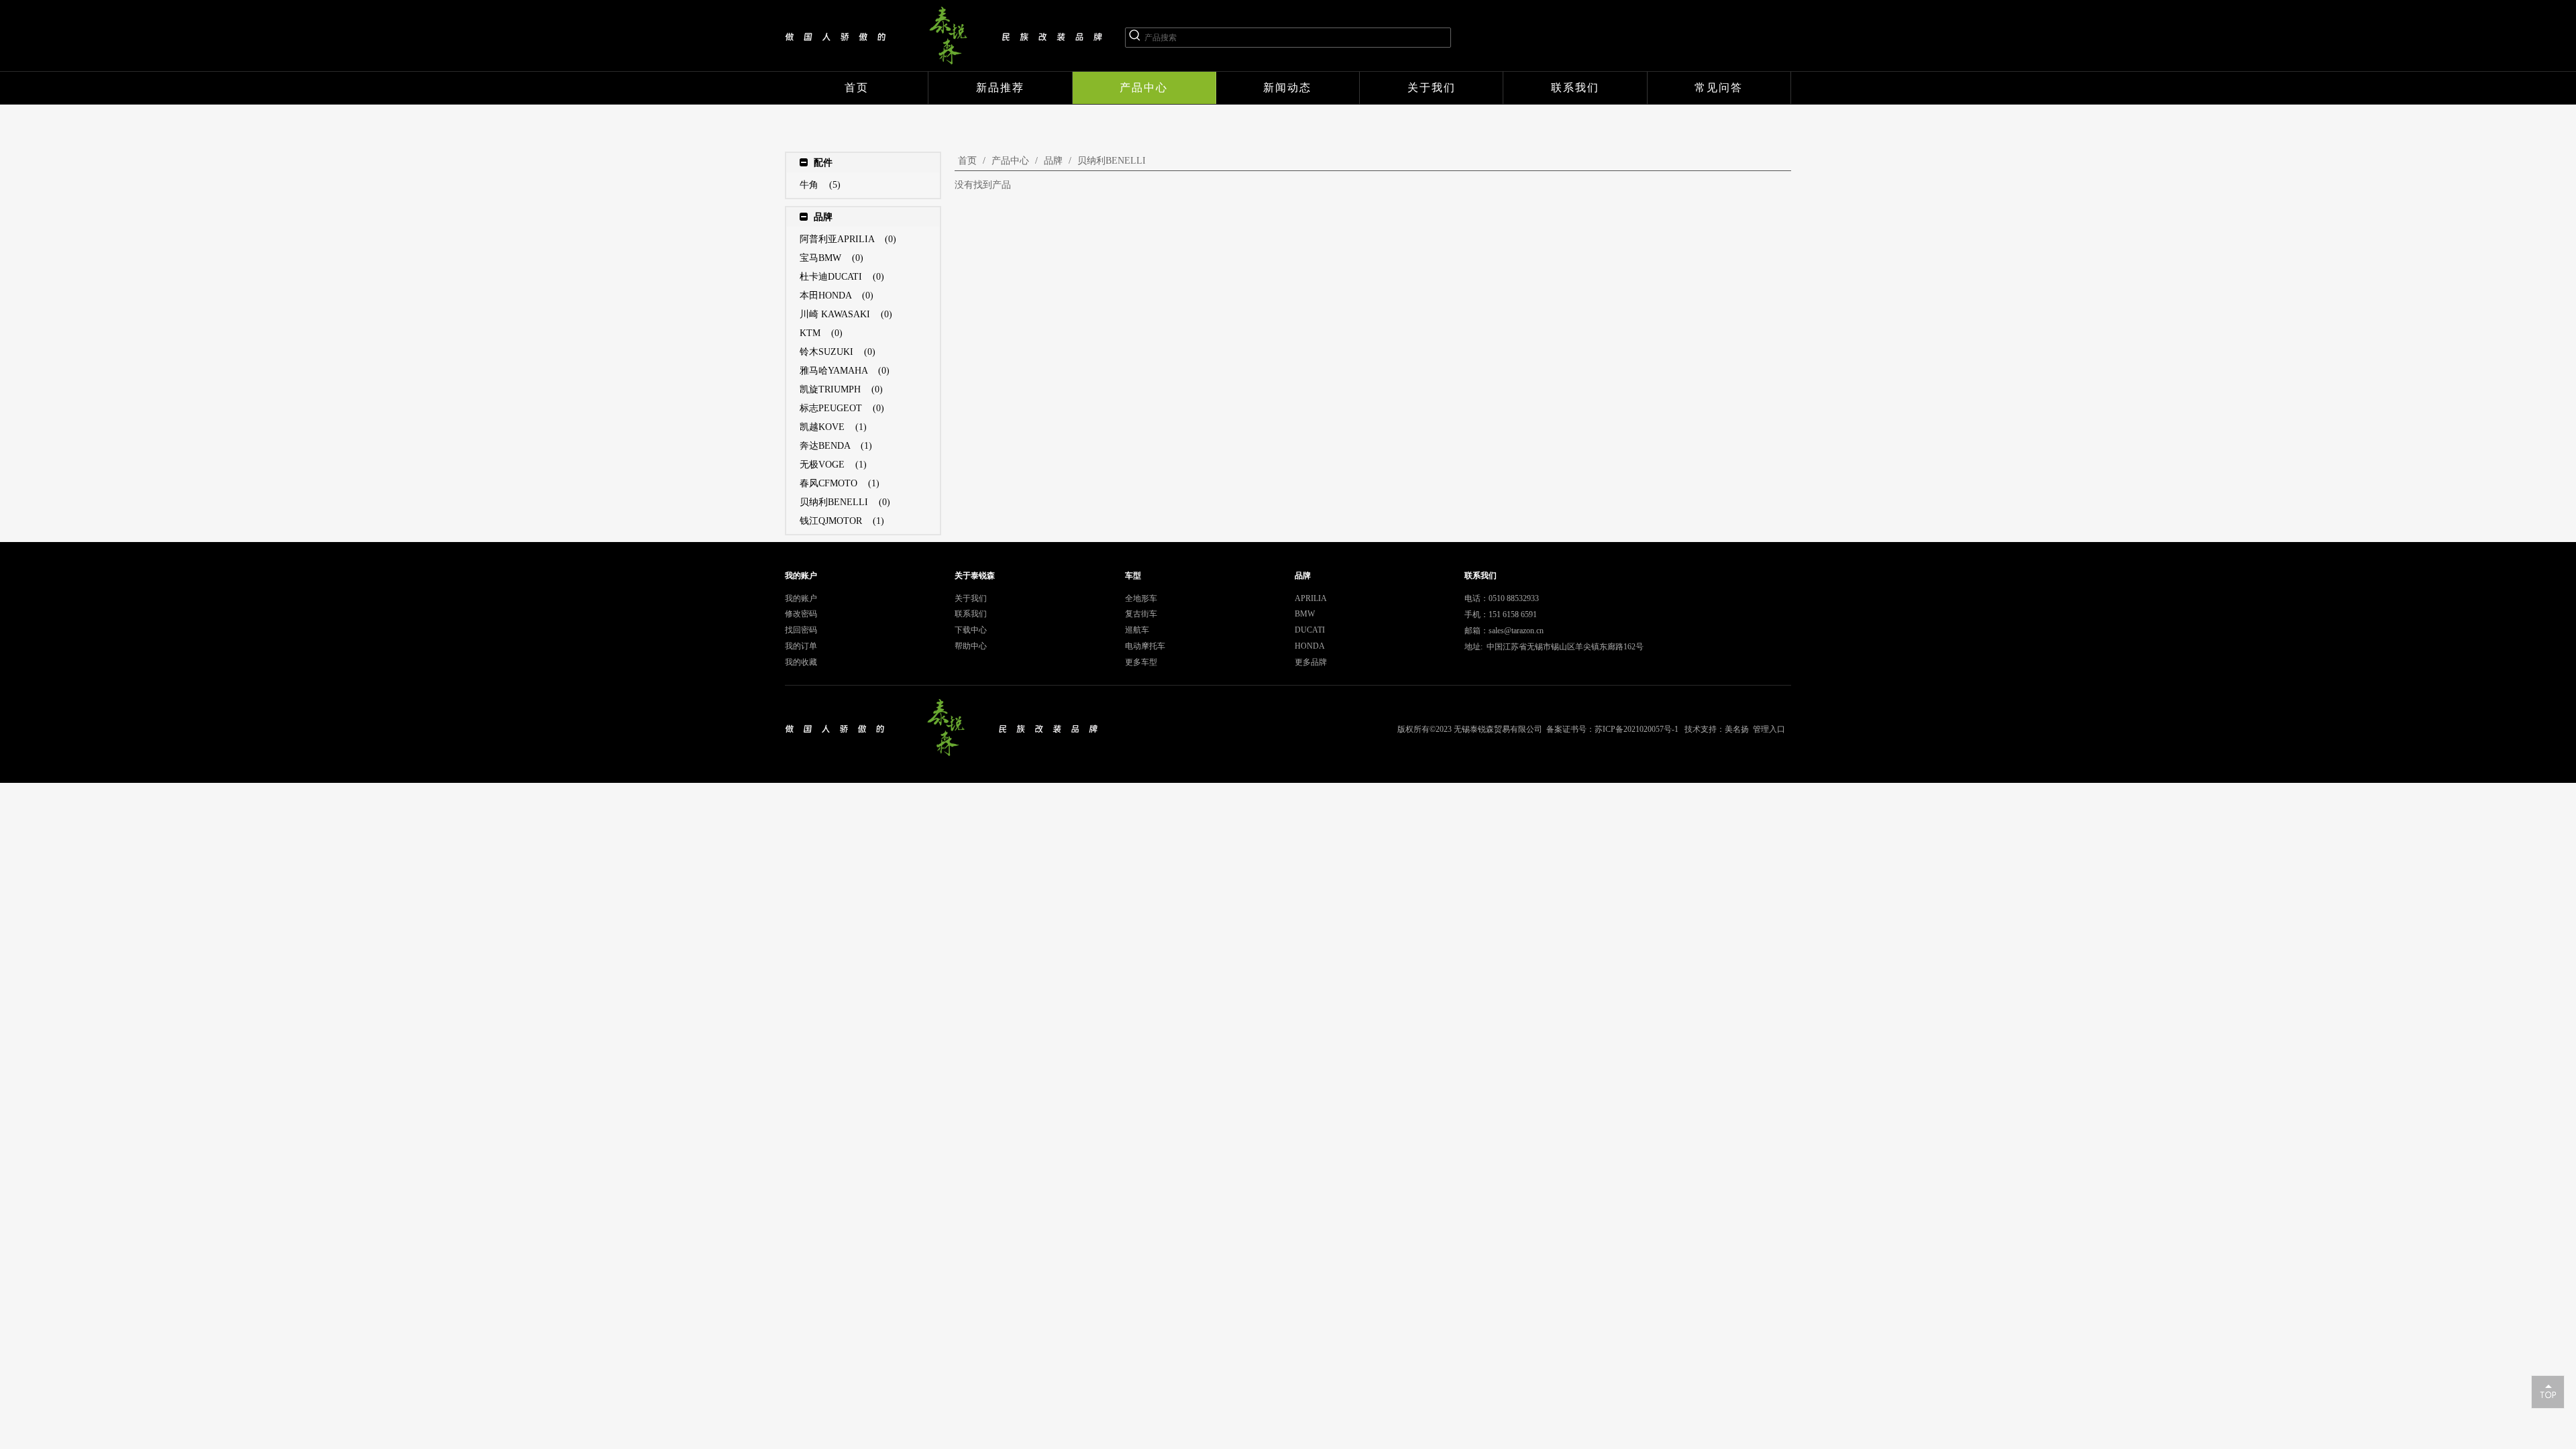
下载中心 (971, 630)
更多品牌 (1311, 662)
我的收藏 (801, 662)
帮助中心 (971, 646)
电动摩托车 (1145, 646)
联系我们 (971, 614)
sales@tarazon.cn (1516, 631)
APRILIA (1311, 598)
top (2548, 1391)
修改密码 (801, 614)
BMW (1305, 614)
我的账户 (801, 598)
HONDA (1310, 646)
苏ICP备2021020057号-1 (1636, 729)
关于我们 (971, 598)
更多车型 (1141, 662)
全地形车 (1141, 598)
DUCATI (1310, 630)
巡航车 (1137, 630)
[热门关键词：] (1135, 38)
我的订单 (801, 646)
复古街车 (1141, 614)
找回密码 (801, 630)
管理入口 (1769, 729)
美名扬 (1737, 729)
